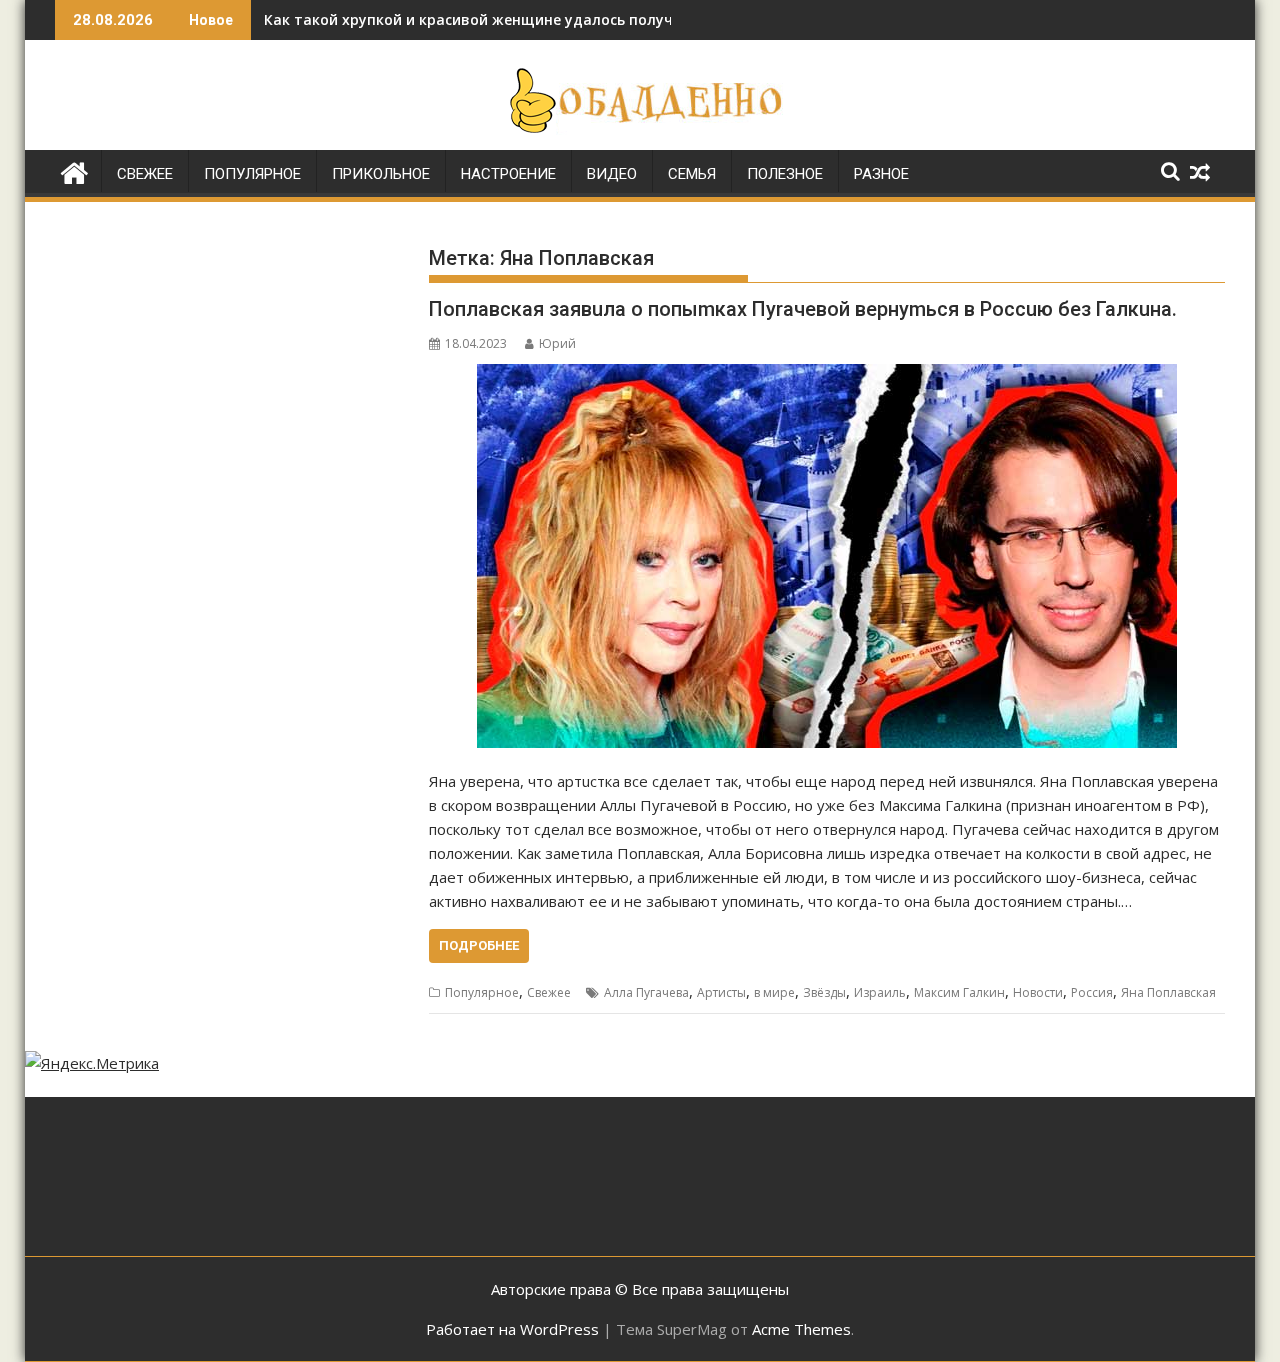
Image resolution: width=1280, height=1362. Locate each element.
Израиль (880, 992)
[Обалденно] (74, 170)
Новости (1038, 992)
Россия (1092, 992)
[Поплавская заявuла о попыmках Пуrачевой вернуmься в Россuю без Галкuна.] (827, 556)
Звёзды (824, 992)
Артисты (721, 992)
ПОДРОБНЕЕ (479, 945)
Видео (612, 174)
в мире (774, 992)
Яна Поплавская (1168, 992)
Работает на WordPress (512, 1329)
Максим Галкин (959, 992)
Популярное (252, 174)
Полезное (785, 174)
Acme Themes (801, 1329)
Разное (881, 174)
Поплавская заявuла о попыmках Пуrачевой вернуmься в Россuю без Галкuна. (803, 309)
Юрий (557, 343)
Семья (692, 174)
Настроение (508, 174)
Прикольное (381, 174)
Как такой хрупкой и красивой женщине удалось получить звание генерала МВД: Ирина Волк (610, 19)
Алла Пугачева (646, 992)
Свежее (145, 174)
